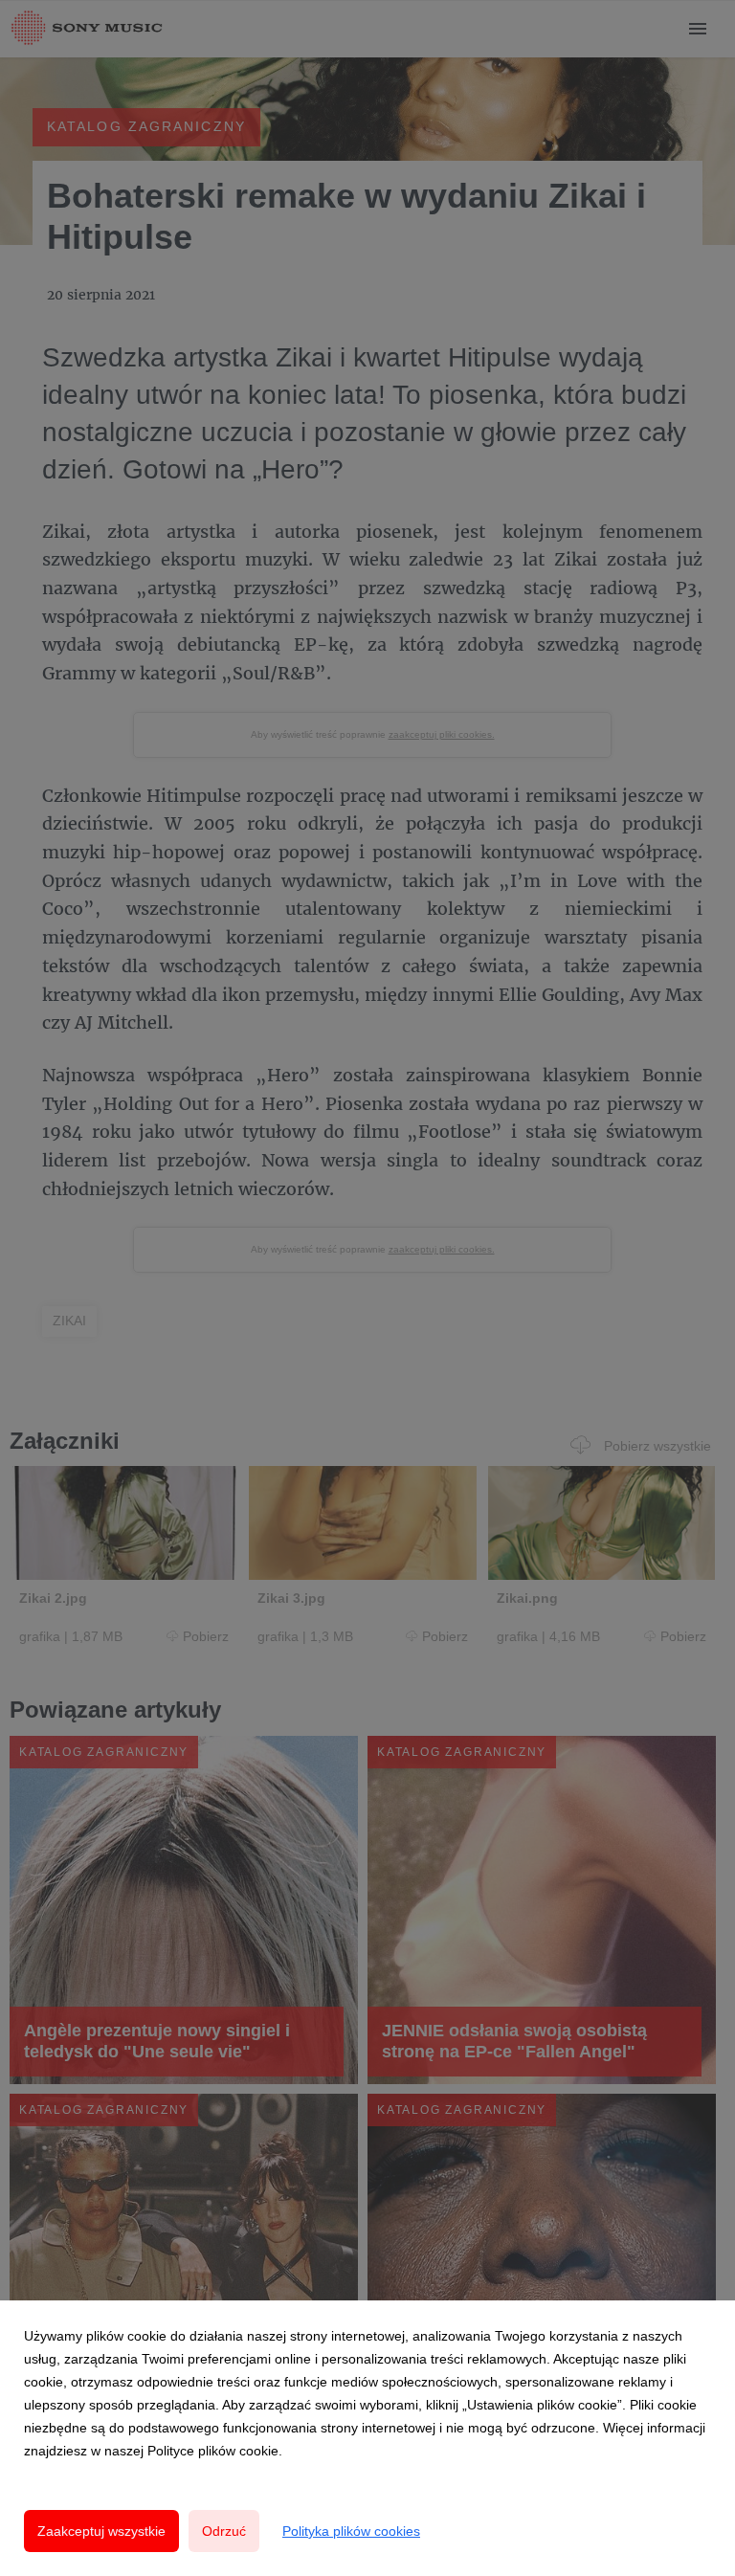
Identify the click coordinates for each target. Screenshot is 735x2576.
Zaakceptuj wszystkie (101, 2531)
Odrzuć (224, 2531)
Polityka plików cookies (351, 2531)
